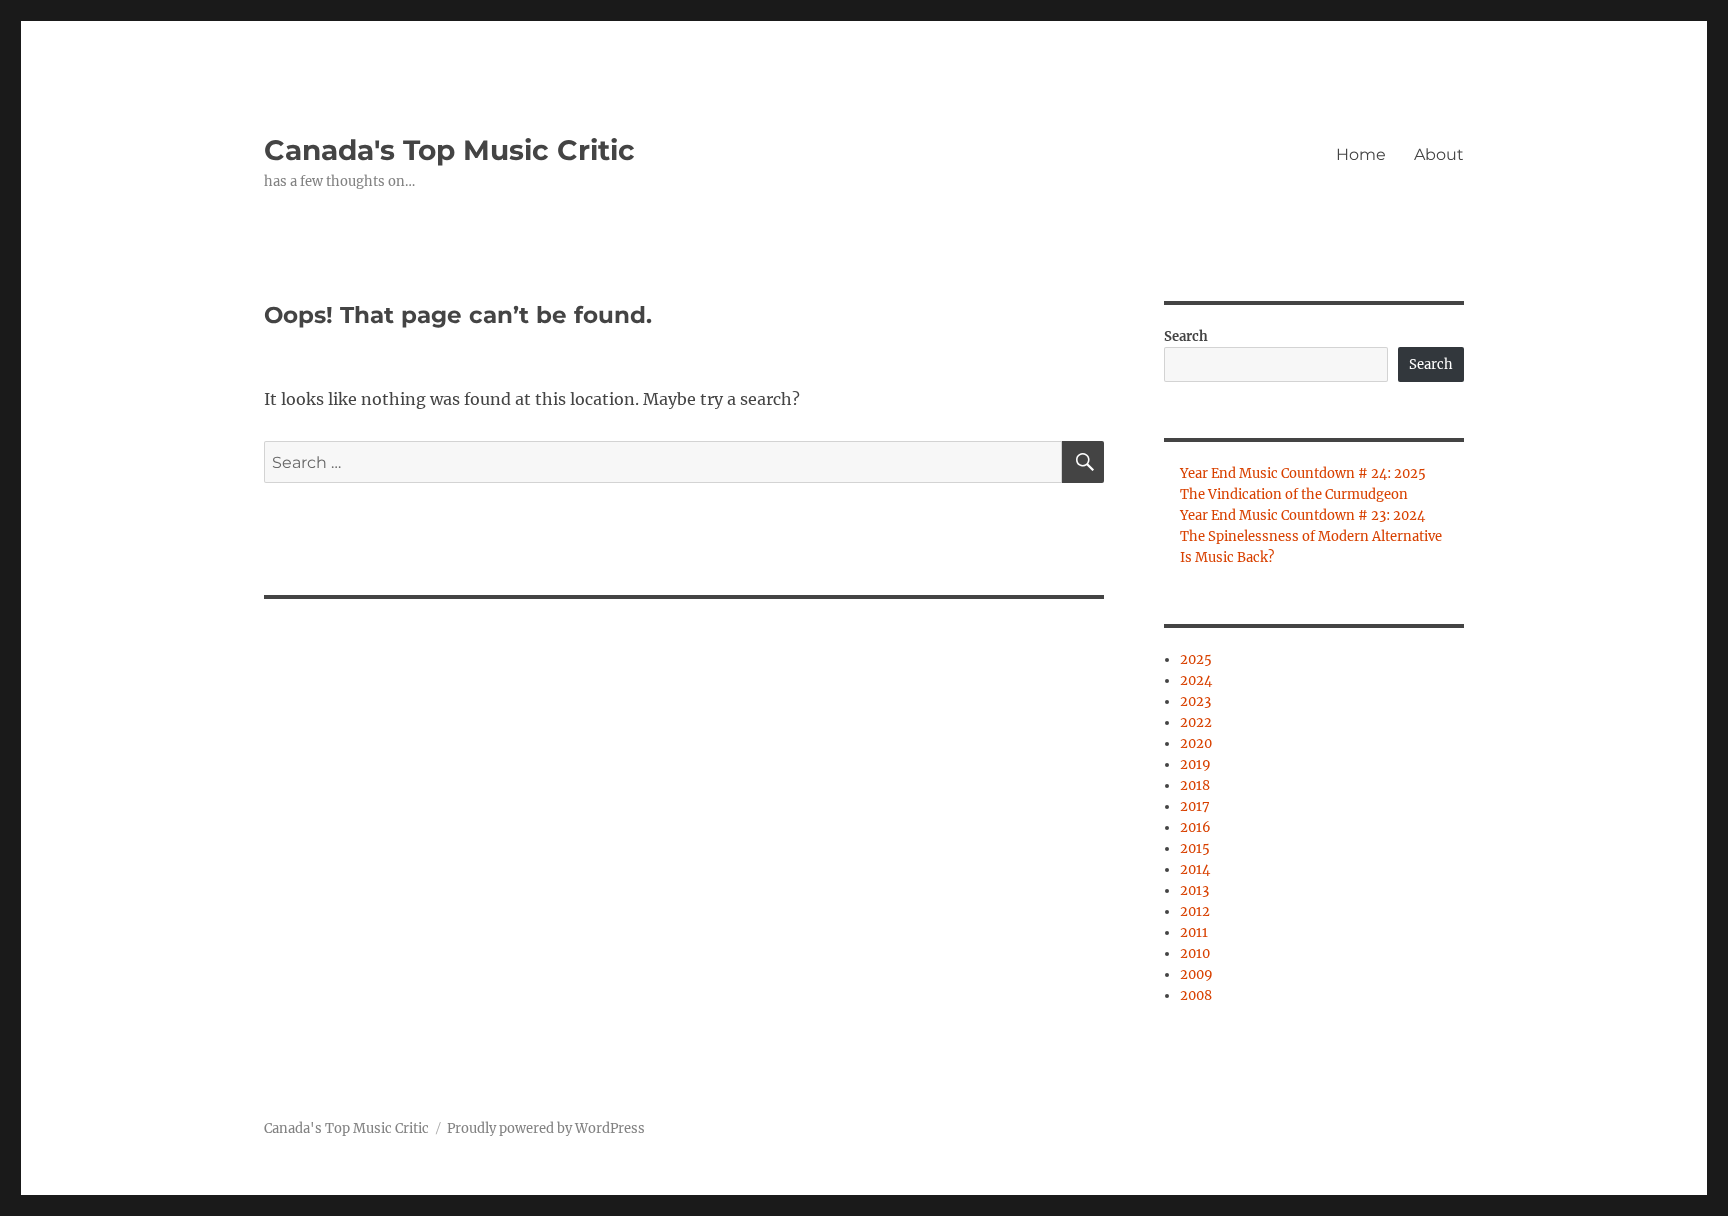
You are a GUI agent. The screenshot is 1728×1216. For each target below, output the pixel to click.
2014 (1195, 869)
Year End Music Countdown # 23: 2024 (1302, 515)
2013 (1194, 890)
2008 (1196, 995)
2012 (1195, 911)
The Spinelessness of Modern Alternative (1311, 536)
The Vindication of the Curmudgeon (1294, 494)
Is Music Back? (1227, 557)
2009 (1196, 974)
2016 (1195, 827)
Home (1361, 154)
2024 (1196, 680)
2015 (1195, 848)
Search (1186, 336)
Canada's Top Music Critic (449, 150)
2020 (1196, 743)
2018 (1195, 785)
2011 (1194, 932)
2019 (1195, 764)
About (1439, 154)
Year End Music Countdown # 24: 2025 (1303, 473)
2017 (1195, 806)
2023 (1195, 701)
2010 (1195, 953)
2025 (1196, 659)
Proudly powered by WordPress (546, 1128)
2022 (1196, 722)
